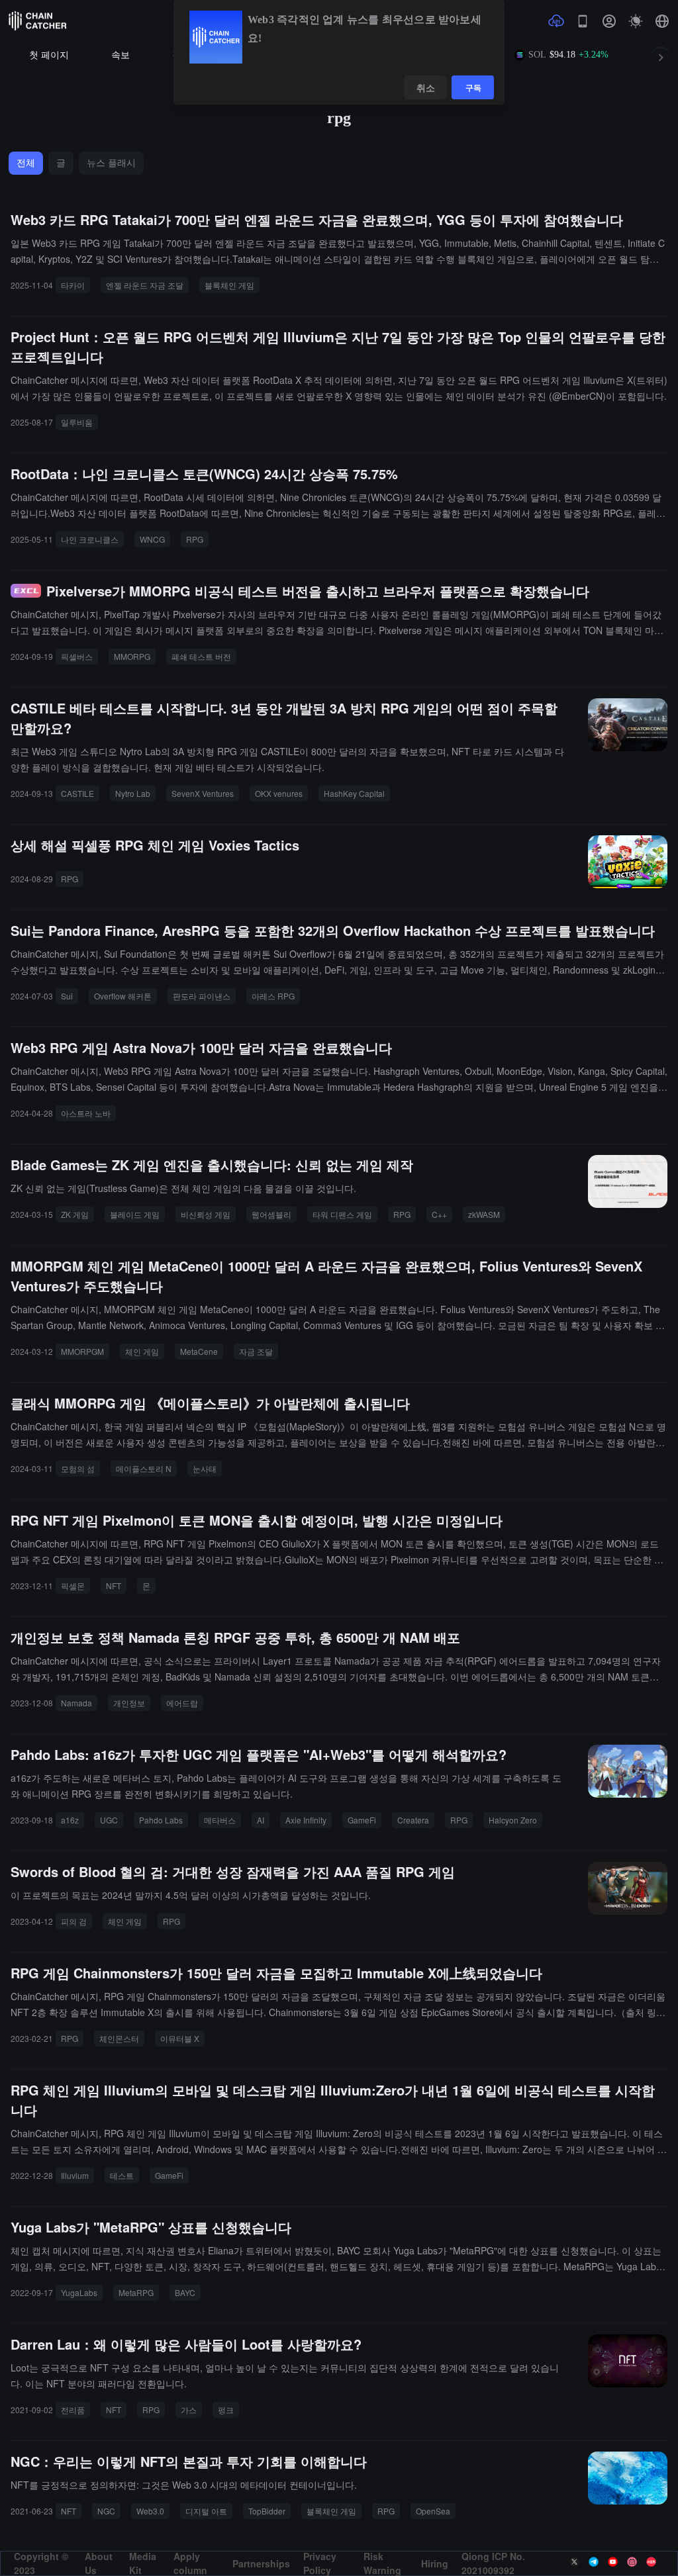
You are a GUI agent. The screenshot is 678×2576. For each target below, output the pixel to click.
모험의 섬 (78, 1468)
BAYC (185, 2292)
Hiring (435, 2563)
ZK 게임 (75, 1214)
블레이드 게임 (135, 1214)
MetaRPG (136, 2292)
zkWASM (484, 1214)
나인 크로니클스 (90, 539)
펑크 (226, 2410)
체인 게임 (142, 1351)
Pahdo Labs (161, 1820)
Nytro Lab (133, 793)
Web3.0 (150, 2511)
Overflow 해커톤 (123, 996)
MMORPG (132, 656)
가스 (189, 2410)
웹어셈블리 (271, 1214)
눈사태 (205, 1468)
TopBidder (267, 2511)
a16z (70, 1820)
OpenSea (433, 2511)
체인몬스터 (119, 2038)
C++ (439, 1214)
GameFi (362, 1820)
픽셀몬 (73, 1586)
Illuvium (75, 2175)
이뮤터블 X (180, 2038)
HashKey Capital (354, 793)
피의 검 (74, 1921)
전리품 (73, 2410)
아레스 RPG (273, 996)
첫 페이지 (49, 55)
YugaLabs (79, 2292)
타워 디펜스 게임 (342, 1214)
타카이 (73, 285)
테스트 (122, 2175)
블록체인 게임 (229, 285)
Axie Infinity (306, 1820)
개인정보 (129, 1703)
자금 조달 (256, 1351)
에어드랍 (182, 1703)
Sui (67, 996)
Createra (413, 1820)
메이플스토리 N (144, 1468)
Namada (76, 1703)
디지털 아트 (206, 2511)
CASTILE (77, 793)
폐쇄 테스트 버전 (201, 656)
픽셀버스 (77, 656)
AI (261, 1820)
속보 (121, 55)
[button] (662, 21)
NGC (106, 2511)
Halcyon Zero (513, 1820)
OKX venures (279, 793)
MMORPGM (82, 1351)
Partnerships (261, 2563)
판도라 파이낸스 (202, 996)
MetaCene (199, 1351)
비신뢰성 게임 (206, 1214)
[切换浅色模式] (636, 21)
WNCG (152, 539)
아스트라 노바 (86, 1113)
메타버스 (220, 1820)
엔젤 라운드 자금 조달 (145, 285)
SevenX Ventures (203, 793)
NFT (114, 1586)
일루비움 (77, 422)
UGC (109, 1820)
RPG (195, 539)
